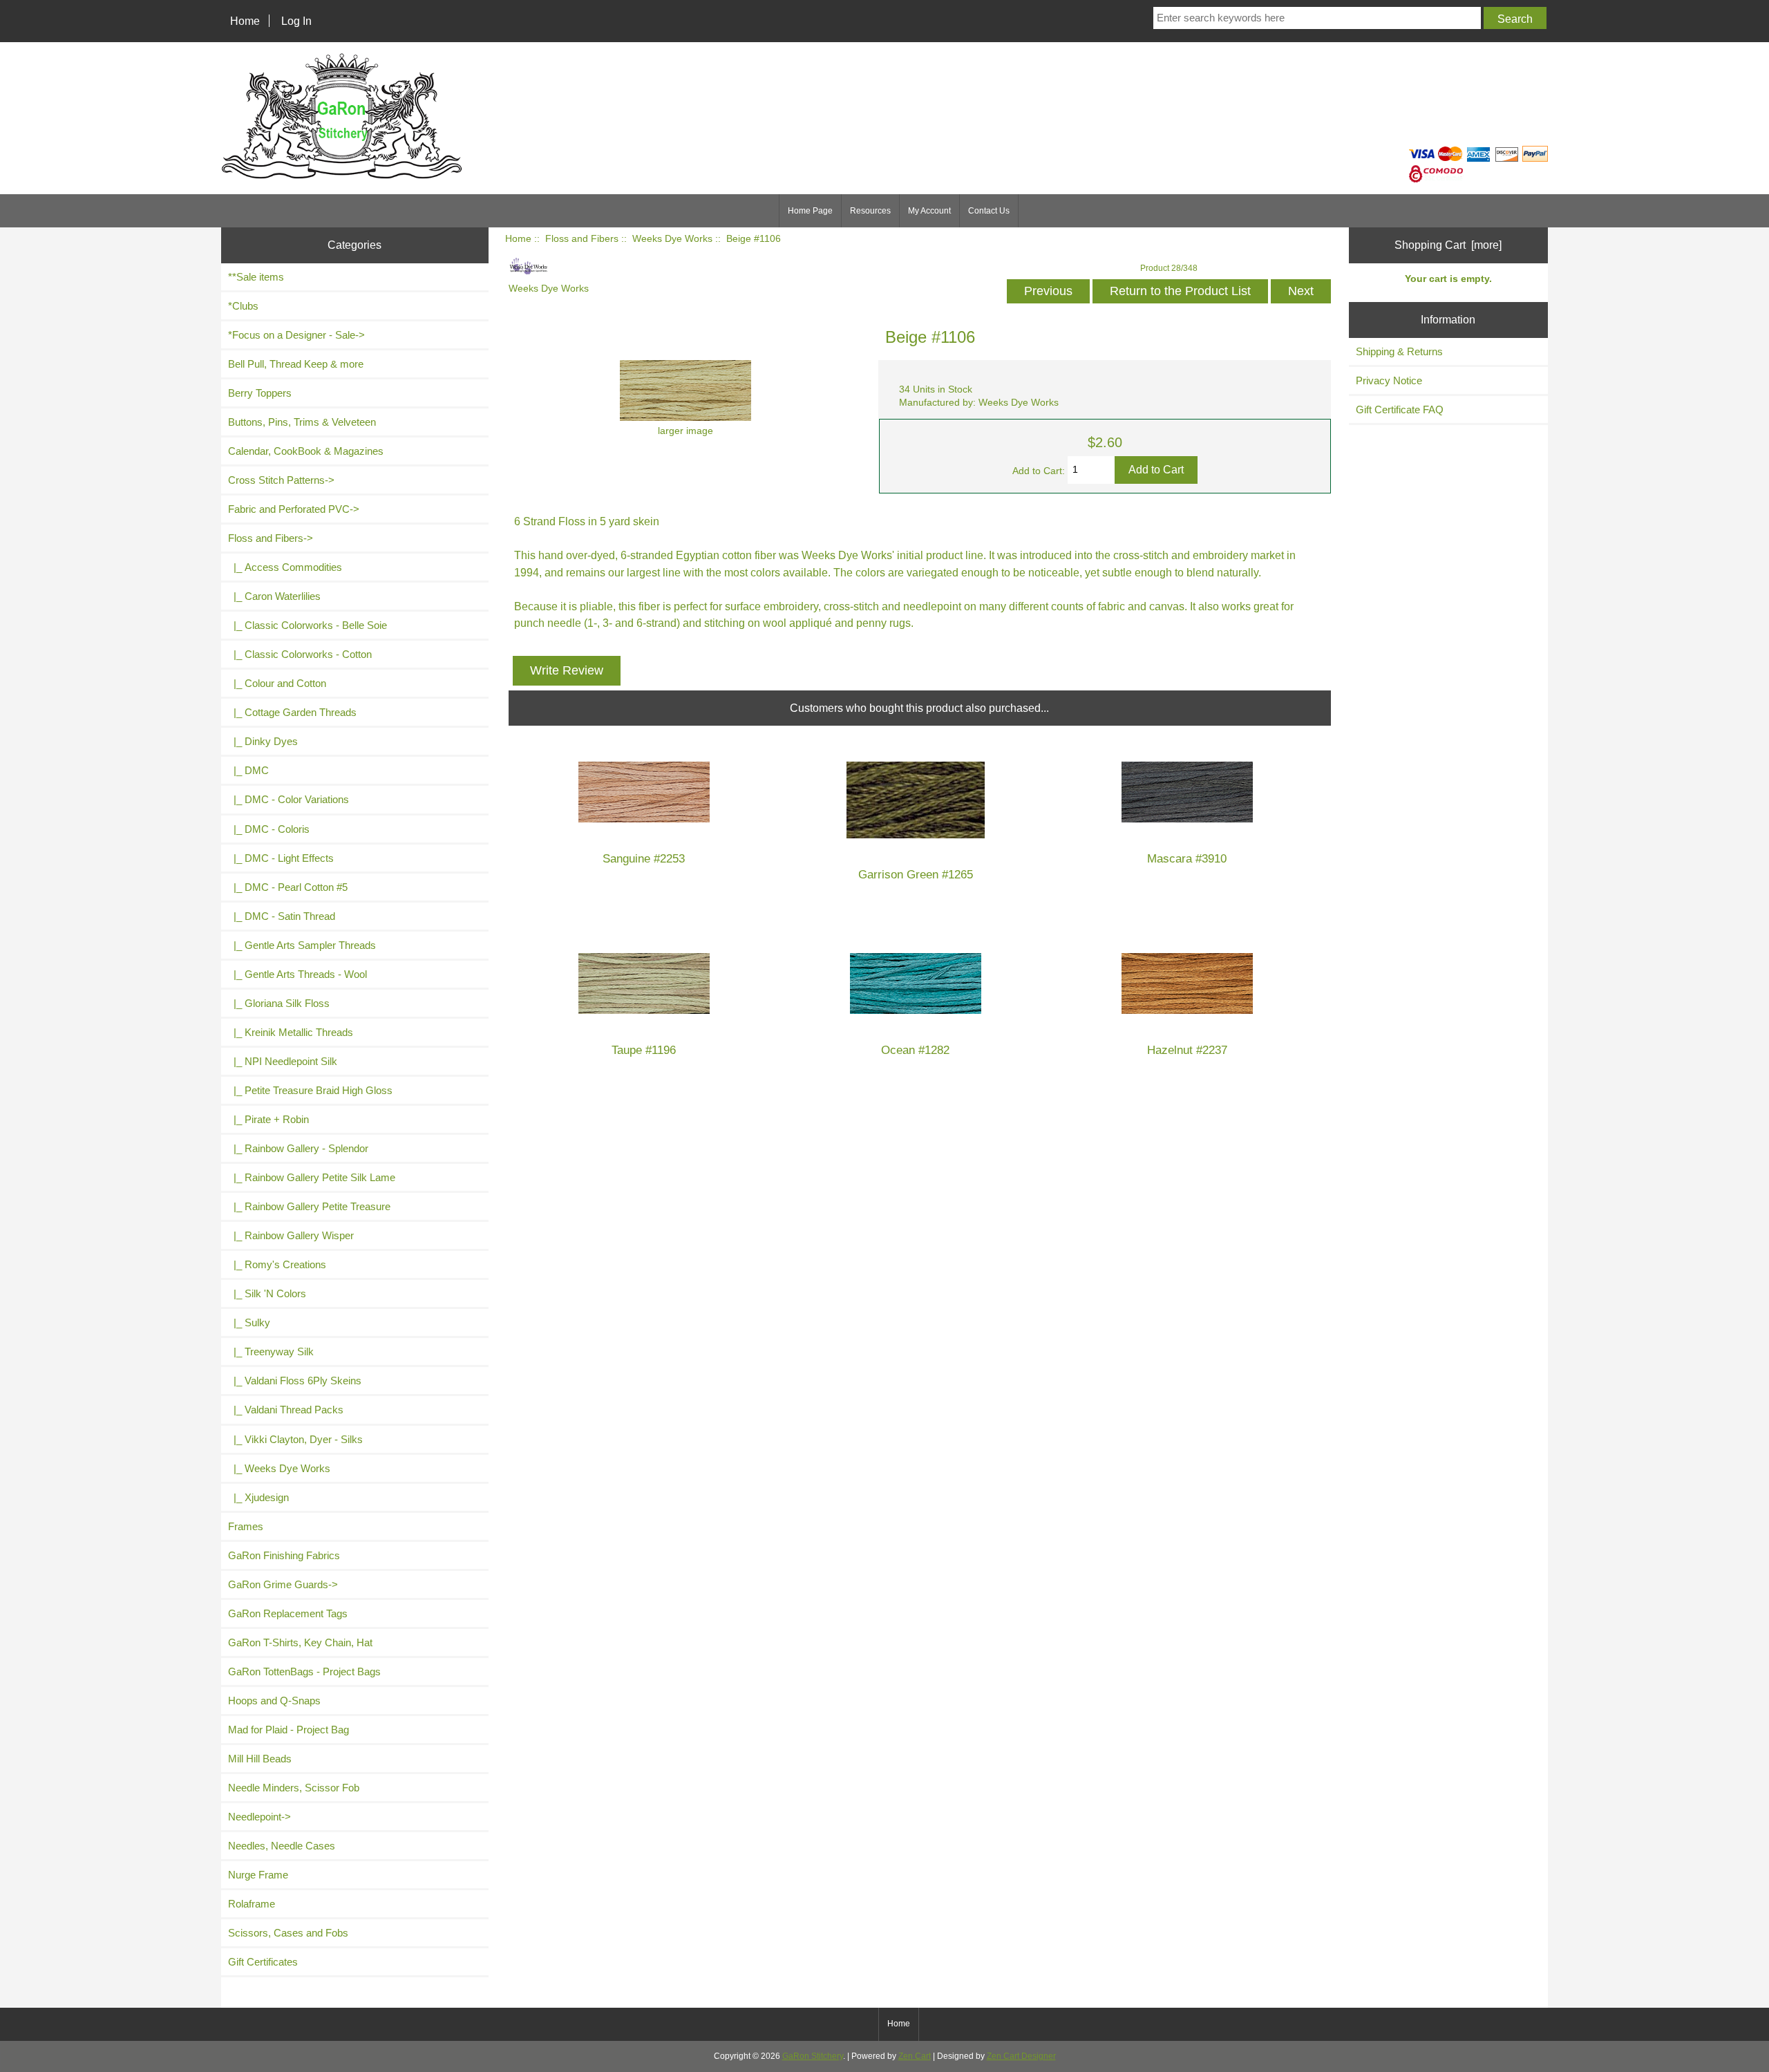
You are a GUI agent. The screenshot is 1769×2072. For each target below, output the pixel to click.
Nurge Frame (258, 1875)
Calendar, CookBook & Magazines (306, 451)
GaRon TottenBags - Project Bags (304, 1671)
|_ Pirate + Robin (268, 1119)
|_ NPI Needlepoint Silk (283, 1061)
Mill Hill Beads (260, 1759)
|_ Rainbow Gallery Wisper (291, 1235)
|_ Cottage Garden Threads (292, 712)
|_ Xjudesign (258, 1497)
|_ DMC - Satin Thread (282, 916)
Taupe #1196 (644, 1050)
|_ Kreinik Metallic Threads (291, 1032)
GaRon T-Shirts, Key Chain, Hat (300, 1642)
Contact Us (989, 211)
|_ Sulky (249, 1322)
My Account (929, 211)
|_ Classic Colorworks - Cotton (300, 654)
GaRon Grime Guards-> (283, 1584)
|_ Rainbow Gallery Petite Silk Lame (312, 1177)
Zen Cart (915, 2056)
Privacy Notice (1389, 380)
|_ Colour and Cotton (277, 683)
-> (271, 538)
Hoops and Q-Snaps (274, 1701)
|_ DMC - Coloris (269, 829)
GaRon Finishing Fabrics (284, 1555)
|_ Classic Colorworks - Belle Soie (308, 625)
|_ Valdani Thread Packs (286, 1410)
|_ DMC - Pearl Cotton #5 (288, 887)
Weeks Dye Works (672, 239)
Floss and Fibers (582, 239)
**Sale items (256, 277)
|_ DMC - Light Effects (281, 858)
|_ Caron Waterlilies (274, 596)
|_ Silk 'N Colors (267, 1293)
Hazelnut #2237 (1187, 1050)
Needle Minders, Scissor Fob (294, 1788)
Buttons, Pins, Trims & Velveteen (302, 422)
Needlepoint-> (259, 1817)
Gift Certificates (263, 1962)
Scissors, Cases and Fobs (288, 1933)
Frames (246, 1526)
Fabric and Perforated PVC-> (294, 509)
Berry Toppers (260, 393)
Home (245, 21)
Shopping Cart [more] (1448, 245)
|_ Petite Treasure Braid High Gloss (310, 1090)
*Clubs (243, 306)
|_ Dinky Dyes (263, 741)
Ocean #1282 (915, 1050)
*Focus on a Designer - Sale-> (296, 335)
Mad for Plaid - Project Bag (288, 1730)
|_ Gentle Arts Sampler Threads (302, 945)
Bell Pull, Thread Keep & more (296, 364)
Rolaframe (252, 1904)
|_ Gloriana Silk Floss (279, 1003)
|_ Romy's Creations (277, 1264)
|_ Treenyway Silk (271, 1351)
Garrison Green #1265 (916, 875)
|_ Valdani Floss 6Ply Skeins (295, 1381)
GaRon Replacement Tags (288, 1613)
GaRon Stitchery (813, 2056)
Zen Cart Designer (1021, 2056)
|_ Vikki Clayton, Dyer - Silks (295, 1439)
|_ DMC (248, 770)
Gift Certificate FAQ (1400, 409)
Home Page (810, 211)
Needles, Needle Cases (282, 1846)
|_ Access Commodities (285, 567)
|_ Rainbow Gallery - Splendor (298, 1148)
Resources (870, 211)
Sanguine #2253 (644, 859)
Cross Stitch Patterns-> (281, 480)
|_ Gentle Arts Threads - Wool (297, 974)
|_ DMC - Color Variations (288, 799)
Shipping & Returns (1399, 351)
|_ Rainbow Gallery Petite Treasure (309, 1206)
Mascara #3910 (1187, 859)
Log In (296, 21)
